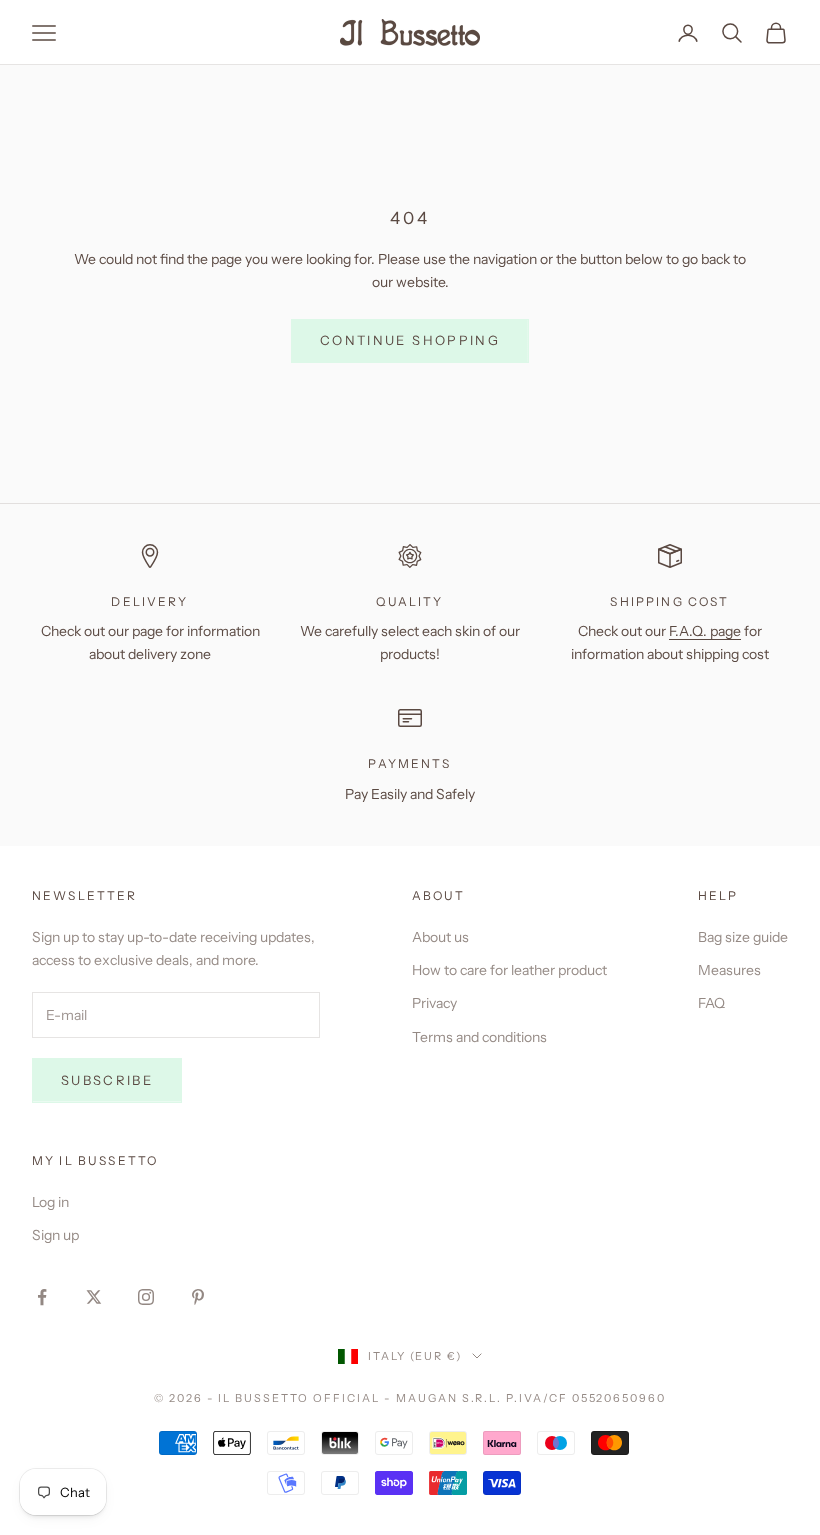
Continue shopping (410, 340)
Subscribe (107, 1080)
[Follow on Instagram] (146, 1297)
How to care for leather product (509, 970)
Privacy (434, 1003)
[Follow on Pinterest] (198, 1297)
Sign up (55, 1235)
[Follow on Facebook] (42, 1297)
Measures (729, 970)
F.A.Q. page (705, 631)
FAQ (711, 1003)
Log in (50, 1202)
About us (440, 937)
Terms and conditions (479, 1037)
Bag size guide (743, 937)
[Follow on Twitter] (94, 1297)
